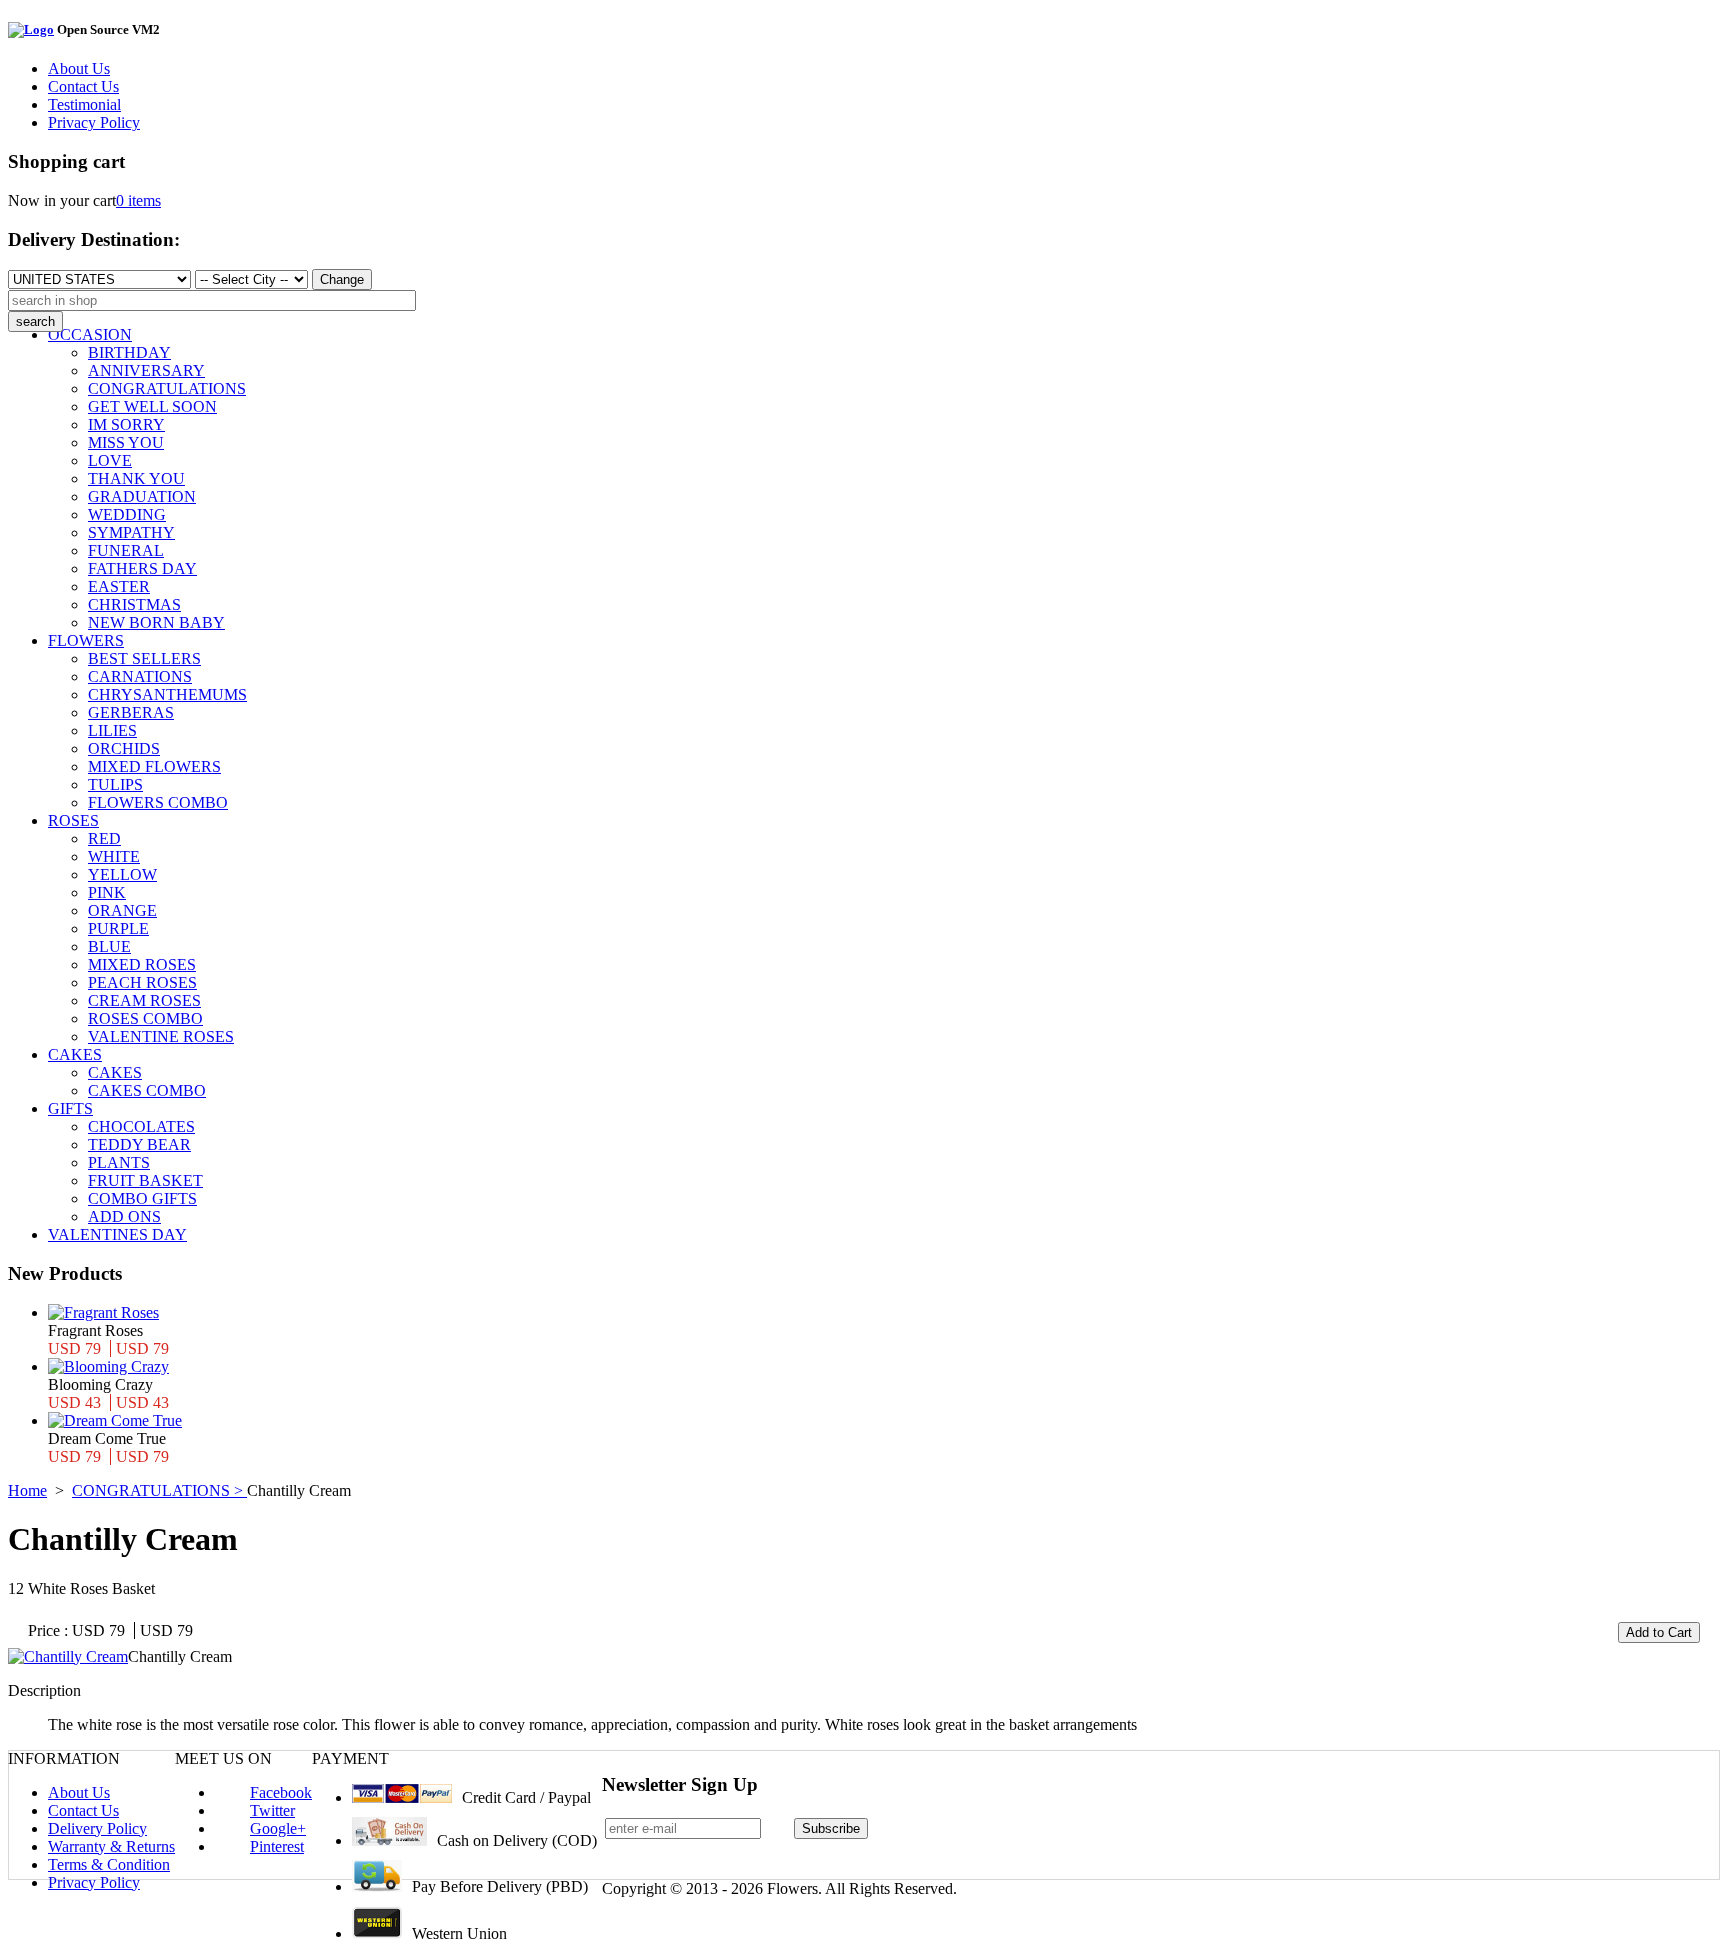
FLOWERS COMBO (158, 802)
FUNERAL (126, 550)
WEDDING (127, 514)
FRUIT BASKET (145, 1180)
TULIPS (115, 784)
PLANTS (119, 1162)
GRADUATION (142, 496)
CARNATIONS (140, 676)
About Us (79, 68)
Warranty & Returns (111, 1846)
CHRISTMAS (134, 604)
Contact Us (83, 86)
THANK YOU (136, 478)
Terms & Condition (109, 1864)
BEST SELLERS (144, 658)
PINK (107, 892)
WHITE (114, 856)
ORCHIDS (124, 748)
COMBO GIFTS (142, 1198)
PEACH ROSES (142, 982)
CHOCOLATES (141, 1126)
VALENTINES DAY (117, 1234)
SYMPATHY (131, 532)
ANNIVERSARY (146, 370)
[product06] (68, 1656)
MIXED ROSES (142, 964)
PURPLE (118, 928)
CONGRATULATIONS (167, 388)
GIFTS (70, 1108)
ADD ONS (124, 1216)
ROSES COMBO (145, 1018)
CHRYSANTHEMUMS (167, 694)
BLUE (109, 946)
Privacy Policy (94, 122)
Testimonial (84, 104)
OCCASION (90, 334)
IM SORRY (126, 424)
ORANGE (122, 910)
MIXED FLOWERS (154, 766)
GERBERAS (131, 712)
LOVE (110, 460)
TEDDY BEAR (139, 1144)
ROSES (73, 820)
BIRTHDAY (129, 352)
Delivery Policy (97, 1828)
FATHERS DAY (142, 568)
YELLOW (122, 874)
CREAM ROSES (144, 1000)
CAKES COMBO (147, 1090)
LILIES (112, 730)
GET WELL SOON (152, 406)
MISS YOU (126, 442)
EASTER (119, 586)
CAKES (75, 1054)
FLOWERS (86, 640)
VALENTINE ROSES (161, 1036)
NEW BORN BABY (156, 622)
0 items (138, 200)
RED (104, 838)
